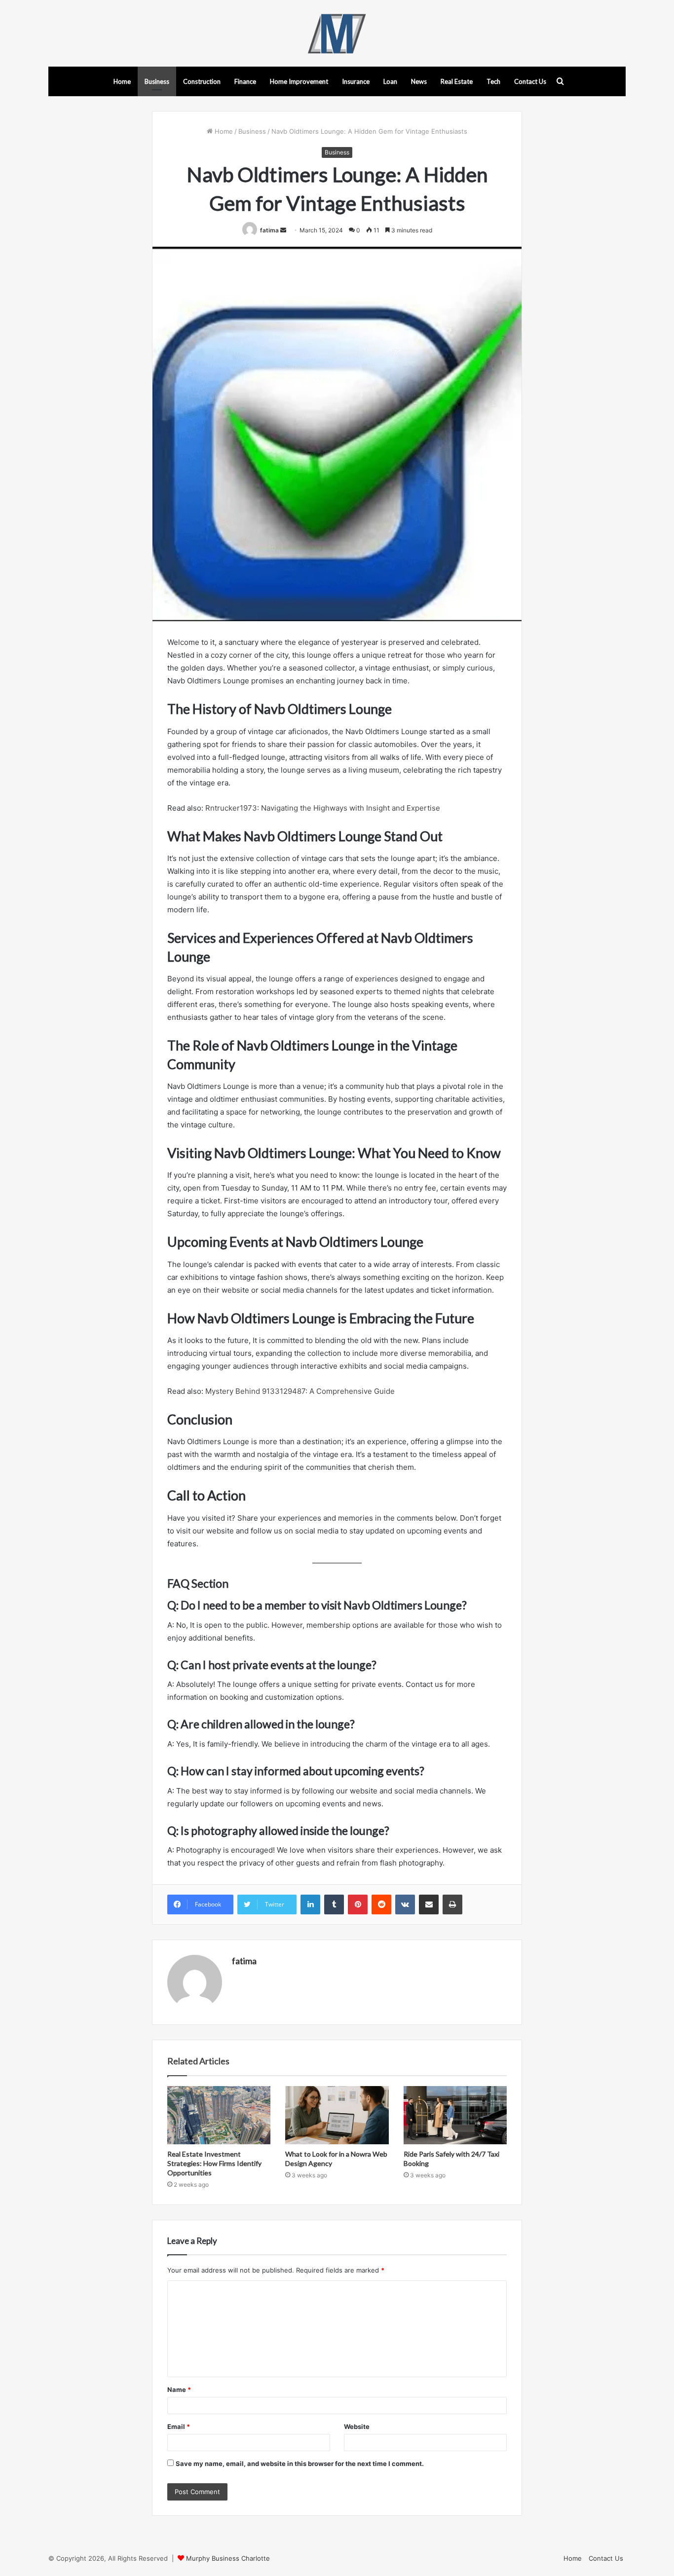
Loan (390, 81)
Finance (245, 81)
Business (157, 81)
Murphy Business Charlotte (228, 2558)
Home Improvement (299, 81)
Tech (493, 81)
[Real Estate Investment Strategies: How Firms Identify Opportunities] (219, 2115)
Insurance (356, 81)
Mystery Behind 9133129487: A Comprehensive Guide (300, 1391)
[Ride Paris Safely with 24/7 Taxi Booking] (455, 2115)
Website (357, 2427)
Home (122, 81)
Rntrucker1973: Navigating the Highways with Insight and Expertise (323, 808)
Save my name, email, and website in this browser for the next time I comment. (300, 2464)
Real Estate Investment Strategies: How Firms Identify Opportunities (214, 2163)
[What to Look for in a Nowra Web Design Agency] (337, 2115)
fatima (269, 230)
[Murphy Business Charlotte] (337, 33)
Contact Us (530, 81)
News (419, 81)
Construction (202, 81)
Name (179, 2389)
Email (179, 2427)
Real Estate (457, 81)
